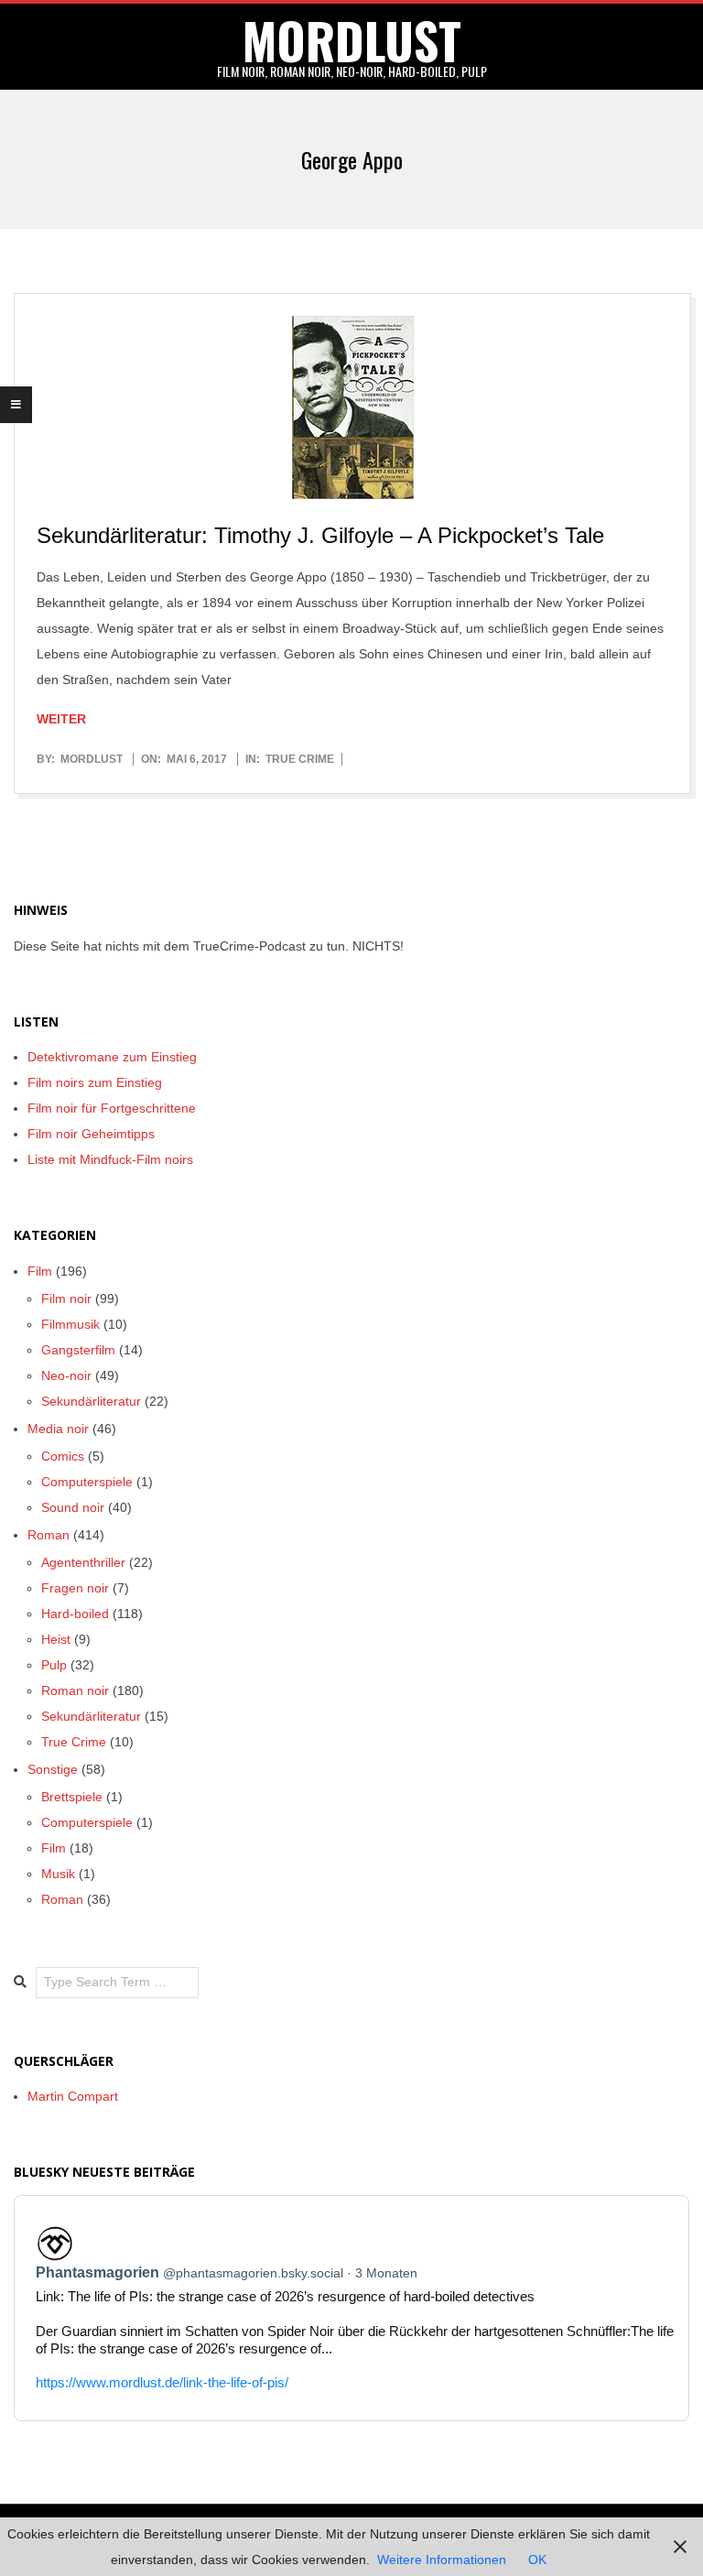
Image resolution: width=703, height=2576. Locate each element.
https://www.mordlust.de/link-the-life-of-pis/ (162, 2382)
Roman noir (75, 1690)
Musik (58, 1874)
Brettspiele (72, 1797)
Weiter (61, 719)
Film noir (66, 1299)
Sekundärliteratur (91, 1401)
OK (537, 2560)
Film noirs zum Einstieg (95, 1082)
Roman (49, 1535)
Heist (56, 1639)
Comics (63, 1456)
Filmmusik (70, 1324)
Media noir (58, 1429)
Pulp (54, 1665)
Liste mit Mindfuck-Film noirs (110, 1159)
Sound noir (73, 1507)
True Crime (300, 759)
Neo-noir (66, 1375)
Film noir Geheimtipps (91, 1134)
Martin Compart (73, 2096)
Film (40, 1271)
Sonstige (53, 1769)
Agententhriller (83, 1562)
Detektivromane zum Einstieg (112, 1057)
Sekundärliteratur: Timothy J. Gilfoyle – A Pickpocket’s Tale (320, 535)
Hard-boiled (75, 1614)
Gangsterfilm (78, 1350)
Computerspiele (87, 1482)
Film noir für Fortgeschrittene (112, 1108)
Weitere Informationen (442, 2560)
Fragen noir (75, 1588)
